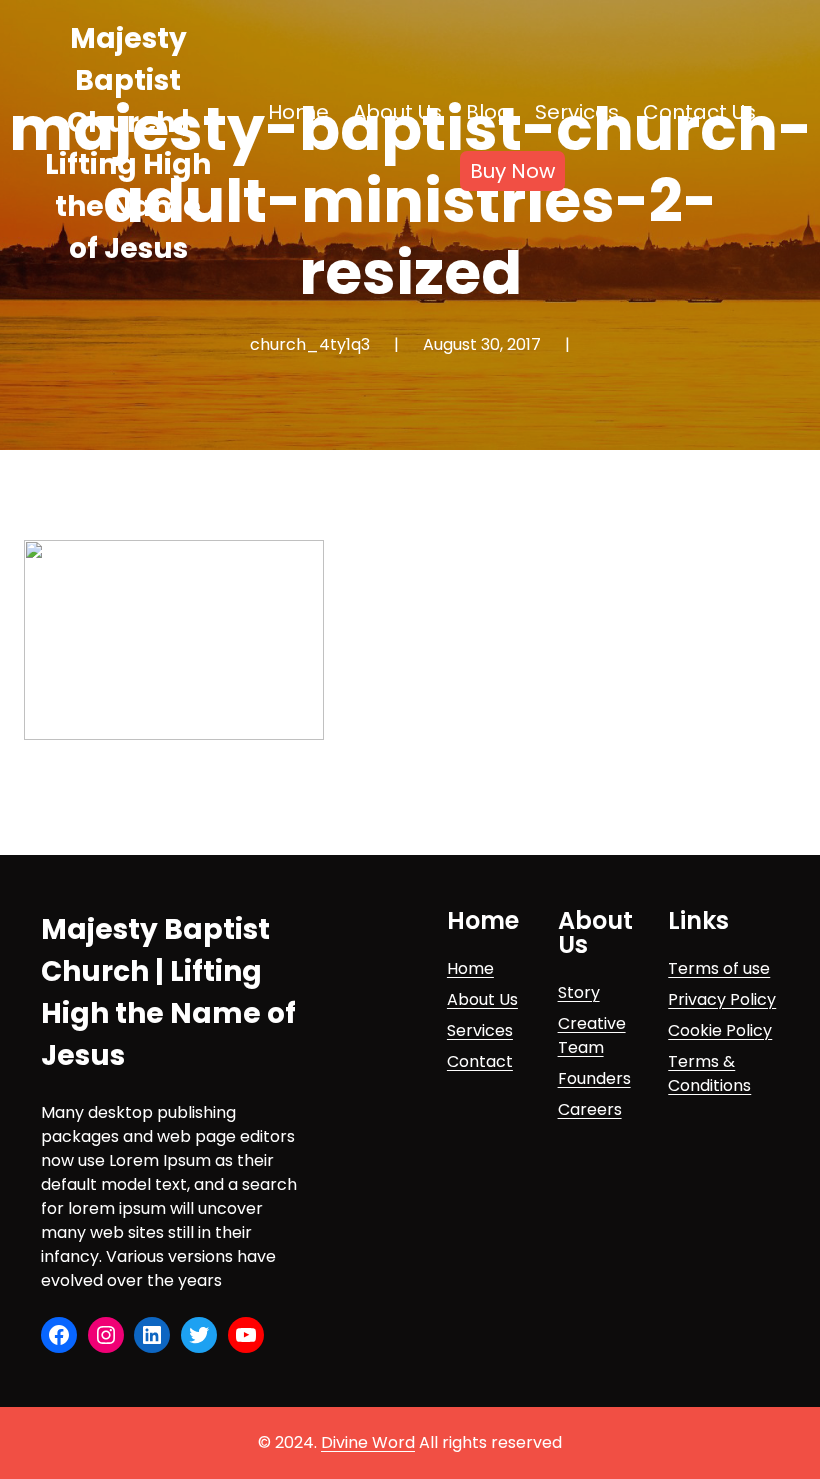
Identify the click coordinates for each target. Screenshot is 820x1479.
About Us (482, 999)
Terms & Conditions (709, 1073)
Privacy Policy (722, 999)
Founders (594, 1078)
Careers (590, 1109)
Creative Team (592, 1035)
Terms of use (719, 968)
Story (579, 992)
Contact (480, 1061)
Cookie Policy (720, 1030)
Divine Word (368, 1442)
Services (480, 1030)
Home (470, 968)
